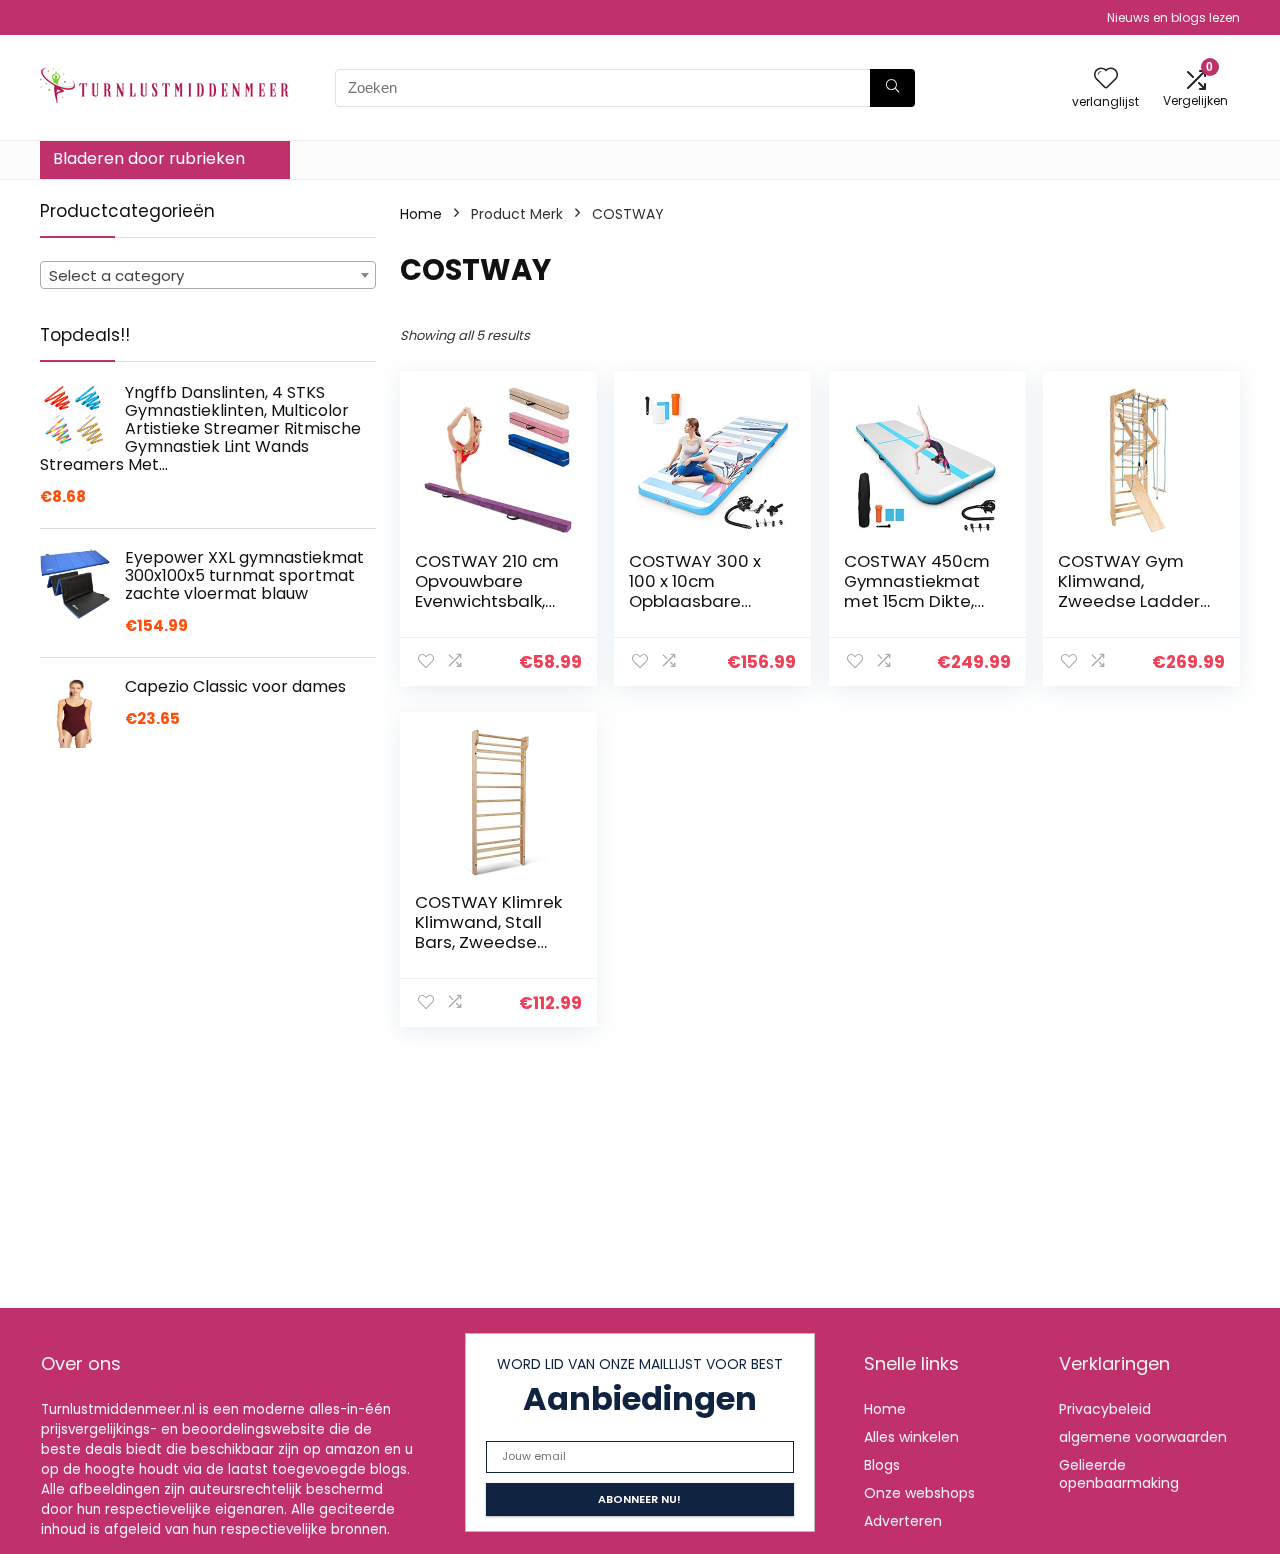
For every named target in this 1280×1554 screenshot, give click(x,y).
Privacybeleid (1105, 1409)
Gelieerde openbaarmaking (1119, 1474)
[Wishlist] (1106, 79)
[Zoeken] (892, 88)
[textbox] (208, 276)
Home (421, 214)
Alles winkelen (911, 1437)
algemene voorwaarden (1143, 1437)
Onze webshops (919, 1493)
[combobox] (208, 275)
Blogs (882, 1465)
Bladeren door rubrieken (149, 158)
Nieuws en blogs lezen (1173, 17)
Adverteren (903, 1521)
